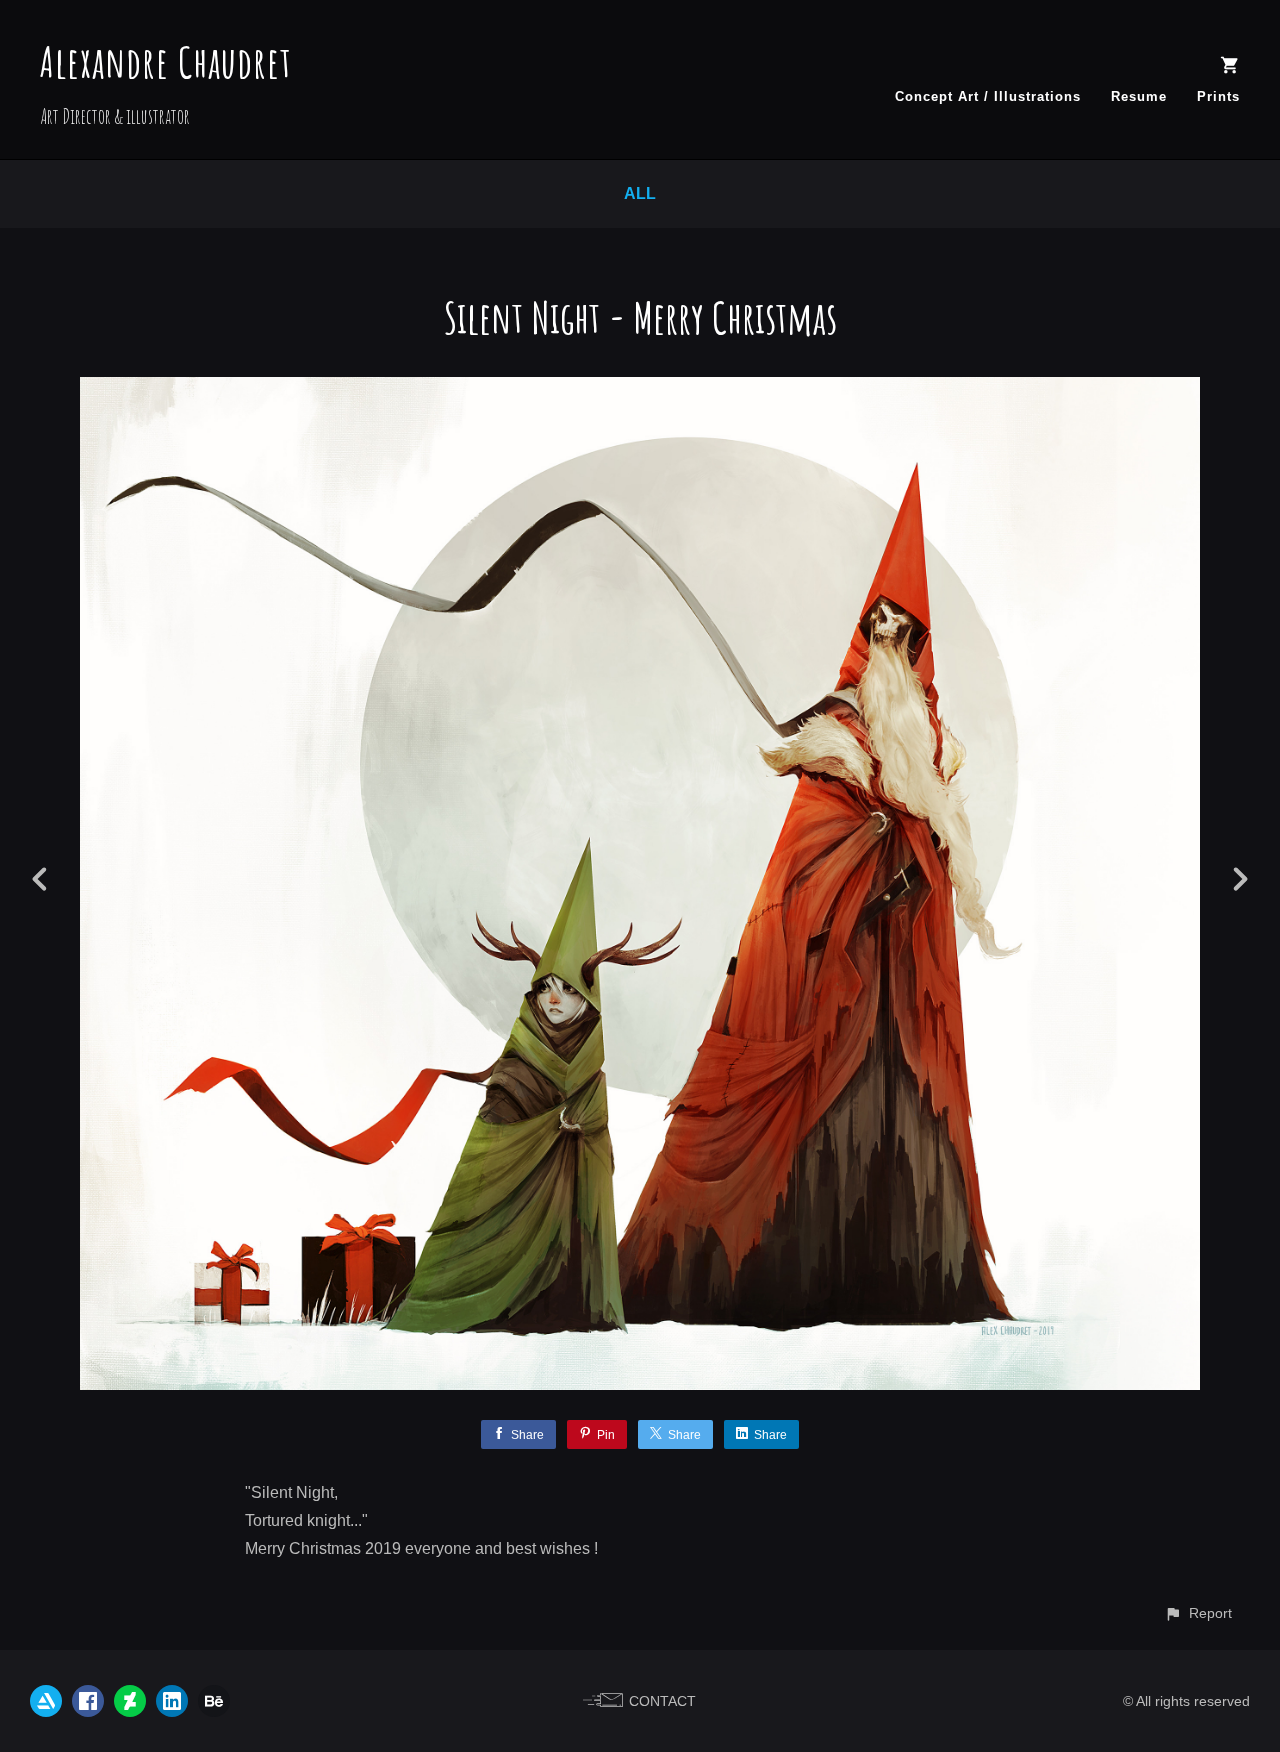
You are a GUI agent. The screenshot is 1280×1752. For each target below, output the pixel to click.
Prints (1218, 96)
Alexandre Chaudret (166, 61)
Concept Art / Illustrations (988, 96)
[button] (1198, 1613)
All (640, 193)
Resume (1139, 96)
